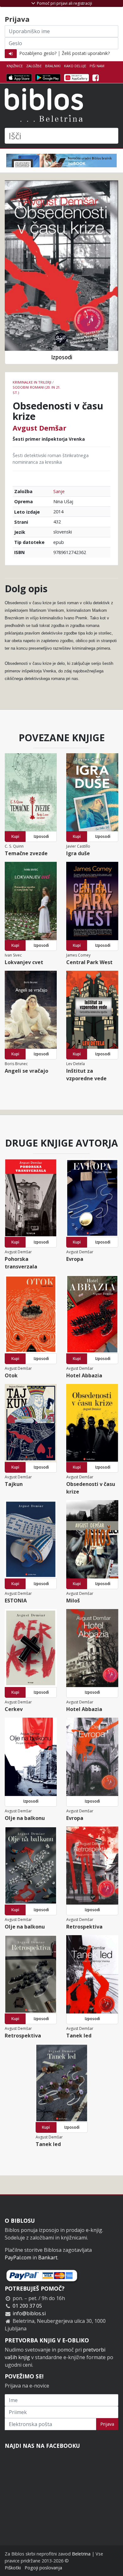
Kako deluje (75, 66)
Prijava (107, 2424)
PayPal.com (18, 2257)
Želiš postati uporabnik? (86, 53)
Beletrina (81, 2554)
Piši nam (97, 66)
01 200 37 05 (27, 2306)
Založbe (34, 66)
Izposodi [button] (62, 357)
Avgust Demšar (39, 428)
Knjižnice (15, 66)
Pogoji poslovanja (43, 2568)
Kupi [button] (15, 836)
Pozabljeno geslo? (38, 53)
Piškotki (13, 2568)
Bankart (48, 2257)
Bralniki (53, 66)
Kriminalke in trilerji (32, 382)
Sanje (59, 491)
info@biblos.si (29, 2313)
